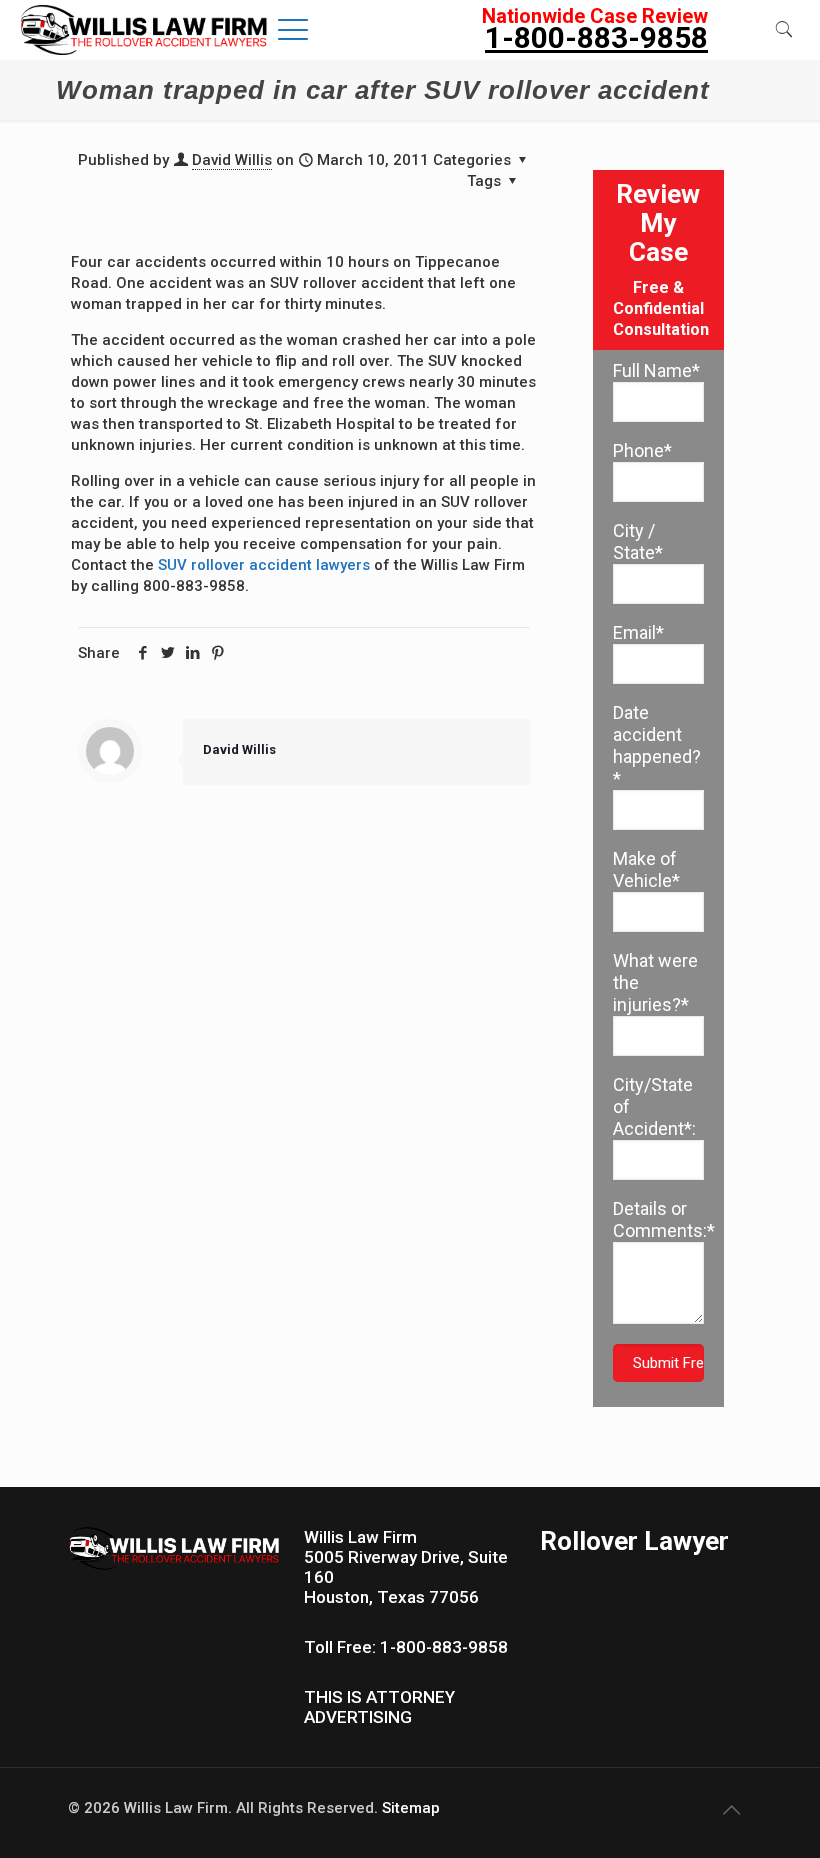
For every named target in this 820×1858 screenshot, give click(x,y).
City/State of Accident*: (654, 1106)
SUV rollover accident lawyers (264, 565)
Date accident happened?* (657, 745)
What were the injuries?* (655, 982)
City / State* (638, 541)
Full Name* (656, 370)
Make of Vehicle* (646, 869)
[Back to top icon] (731, 1810)
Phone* (642, 450)
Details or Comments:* (658, 1219)
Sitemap (411, 1808)
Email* (638, 632)
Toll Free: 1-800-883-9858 (406, 1647)
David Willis (232, 160)
